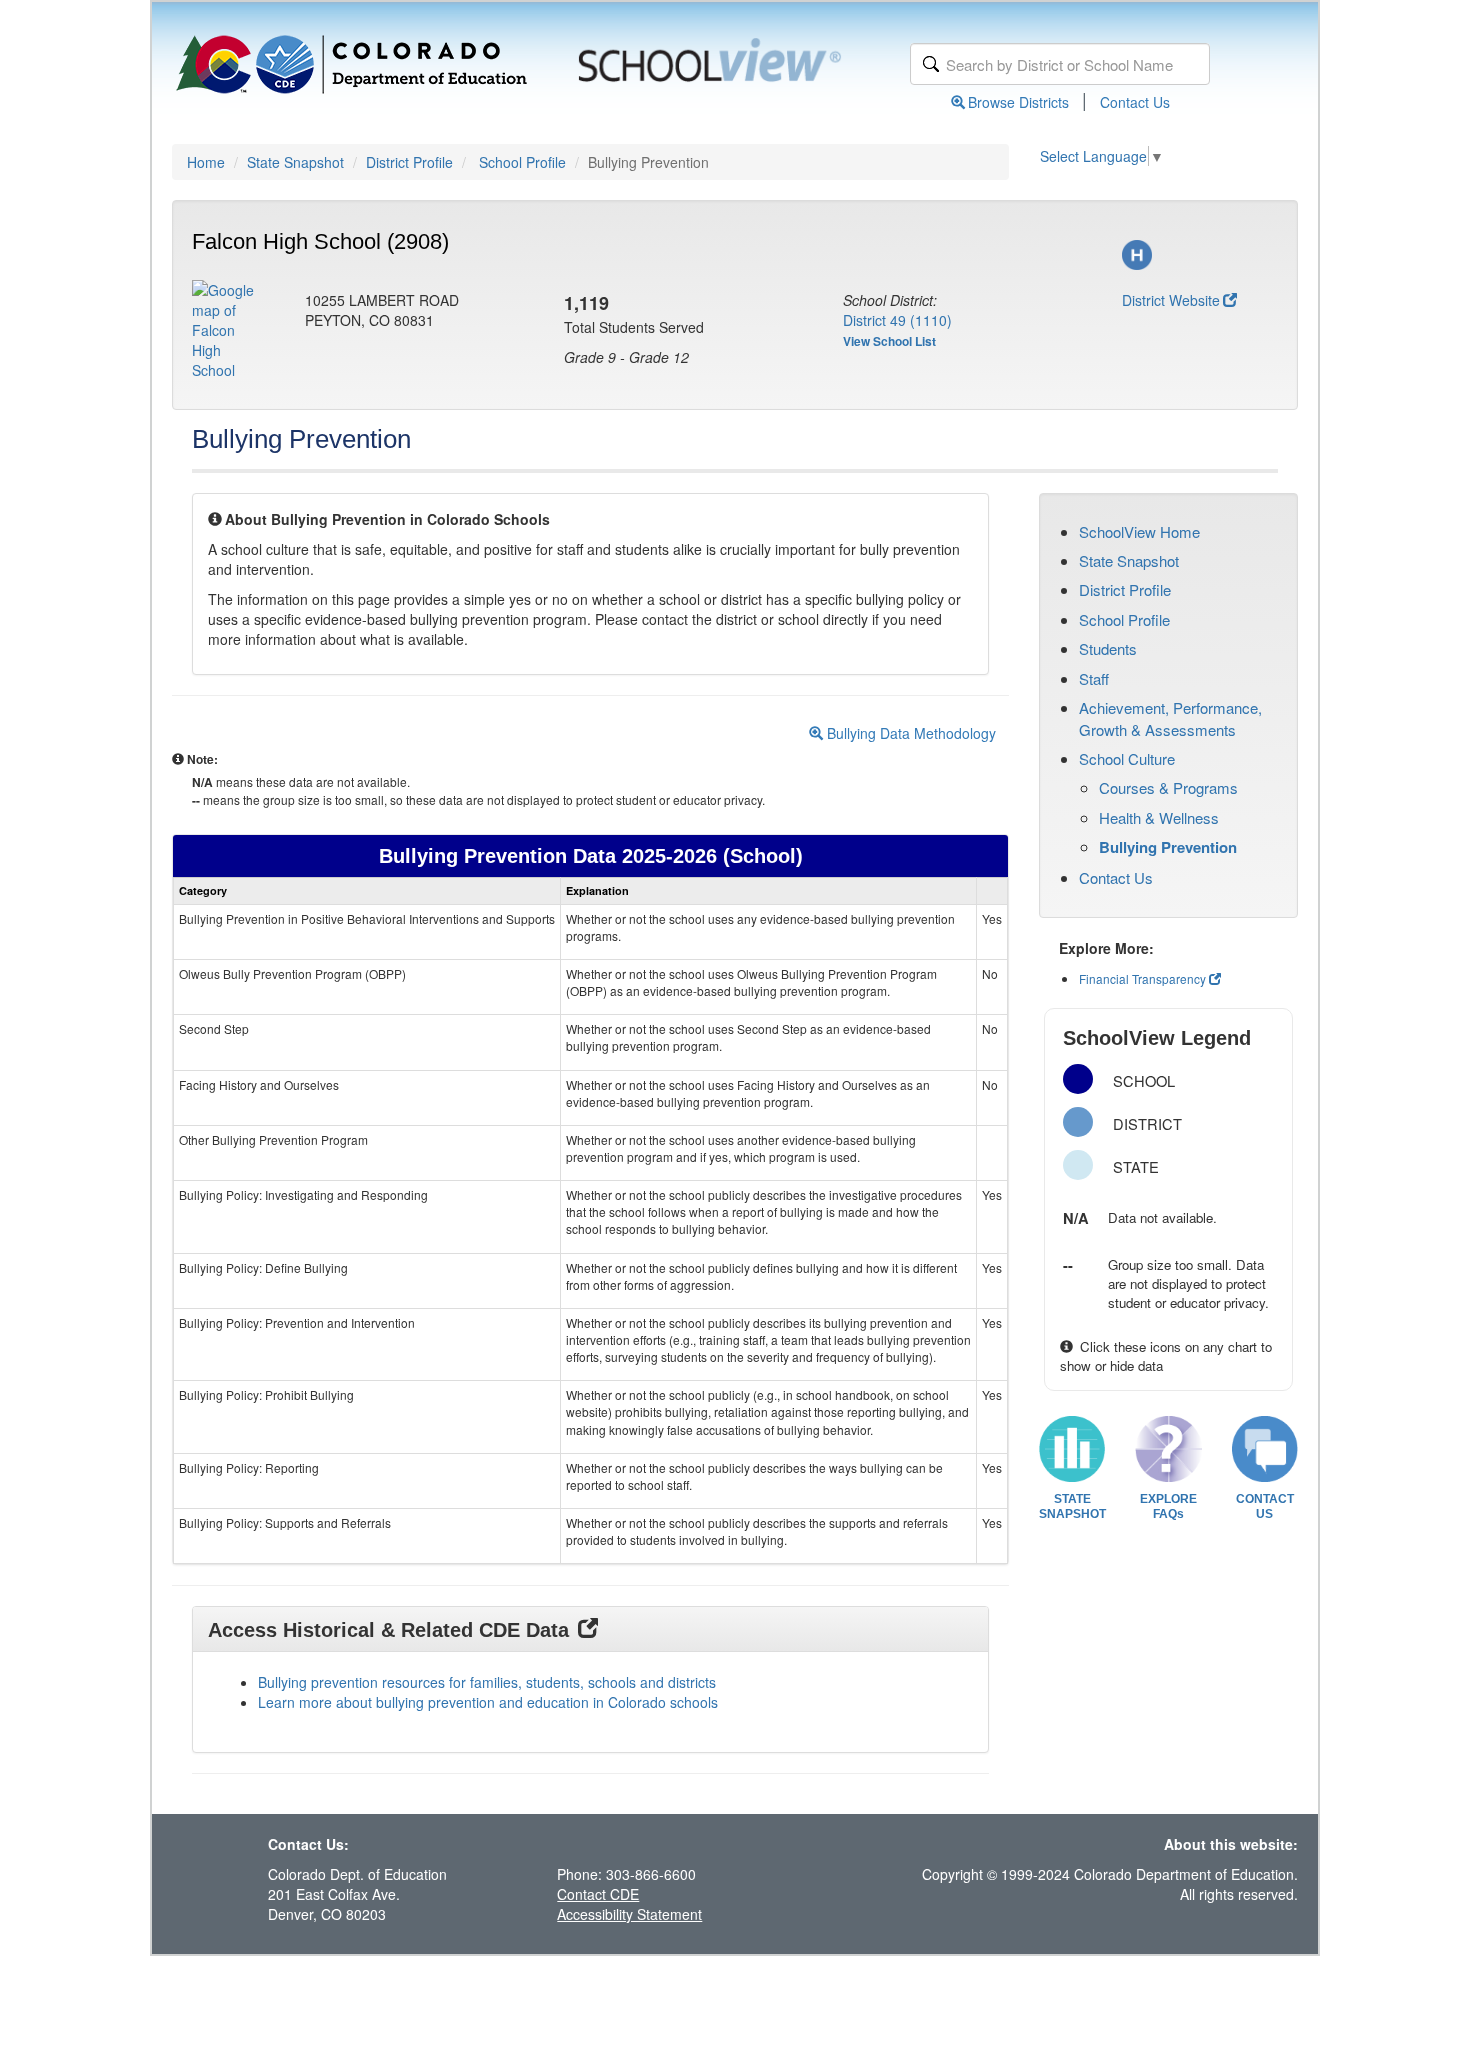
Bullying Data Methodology (909, 733)
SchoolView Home (1139, 531)
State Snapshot (295, 162)
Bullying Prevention (1168, 847)
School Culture (1127, 758)
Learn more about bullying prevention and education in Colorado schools (488, 1702)
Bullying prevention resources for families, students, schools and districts (487, 1682)
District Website (1171, 300)
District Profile (409, 162)
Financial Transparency (1142, 978)
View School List (889, 341)
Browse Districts (1018, 102)
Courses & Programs (1168, 787)
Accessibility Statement (629, 1914)
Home (206, 162)
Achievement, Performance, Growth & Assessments (1170, 718)
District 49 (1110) (897, 320)
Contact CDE (598, 1894)
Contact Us (1135, 102)
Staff (1094, 678)
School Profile (522, 162)
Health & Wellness (1159, 817)
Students (1108, 648)
